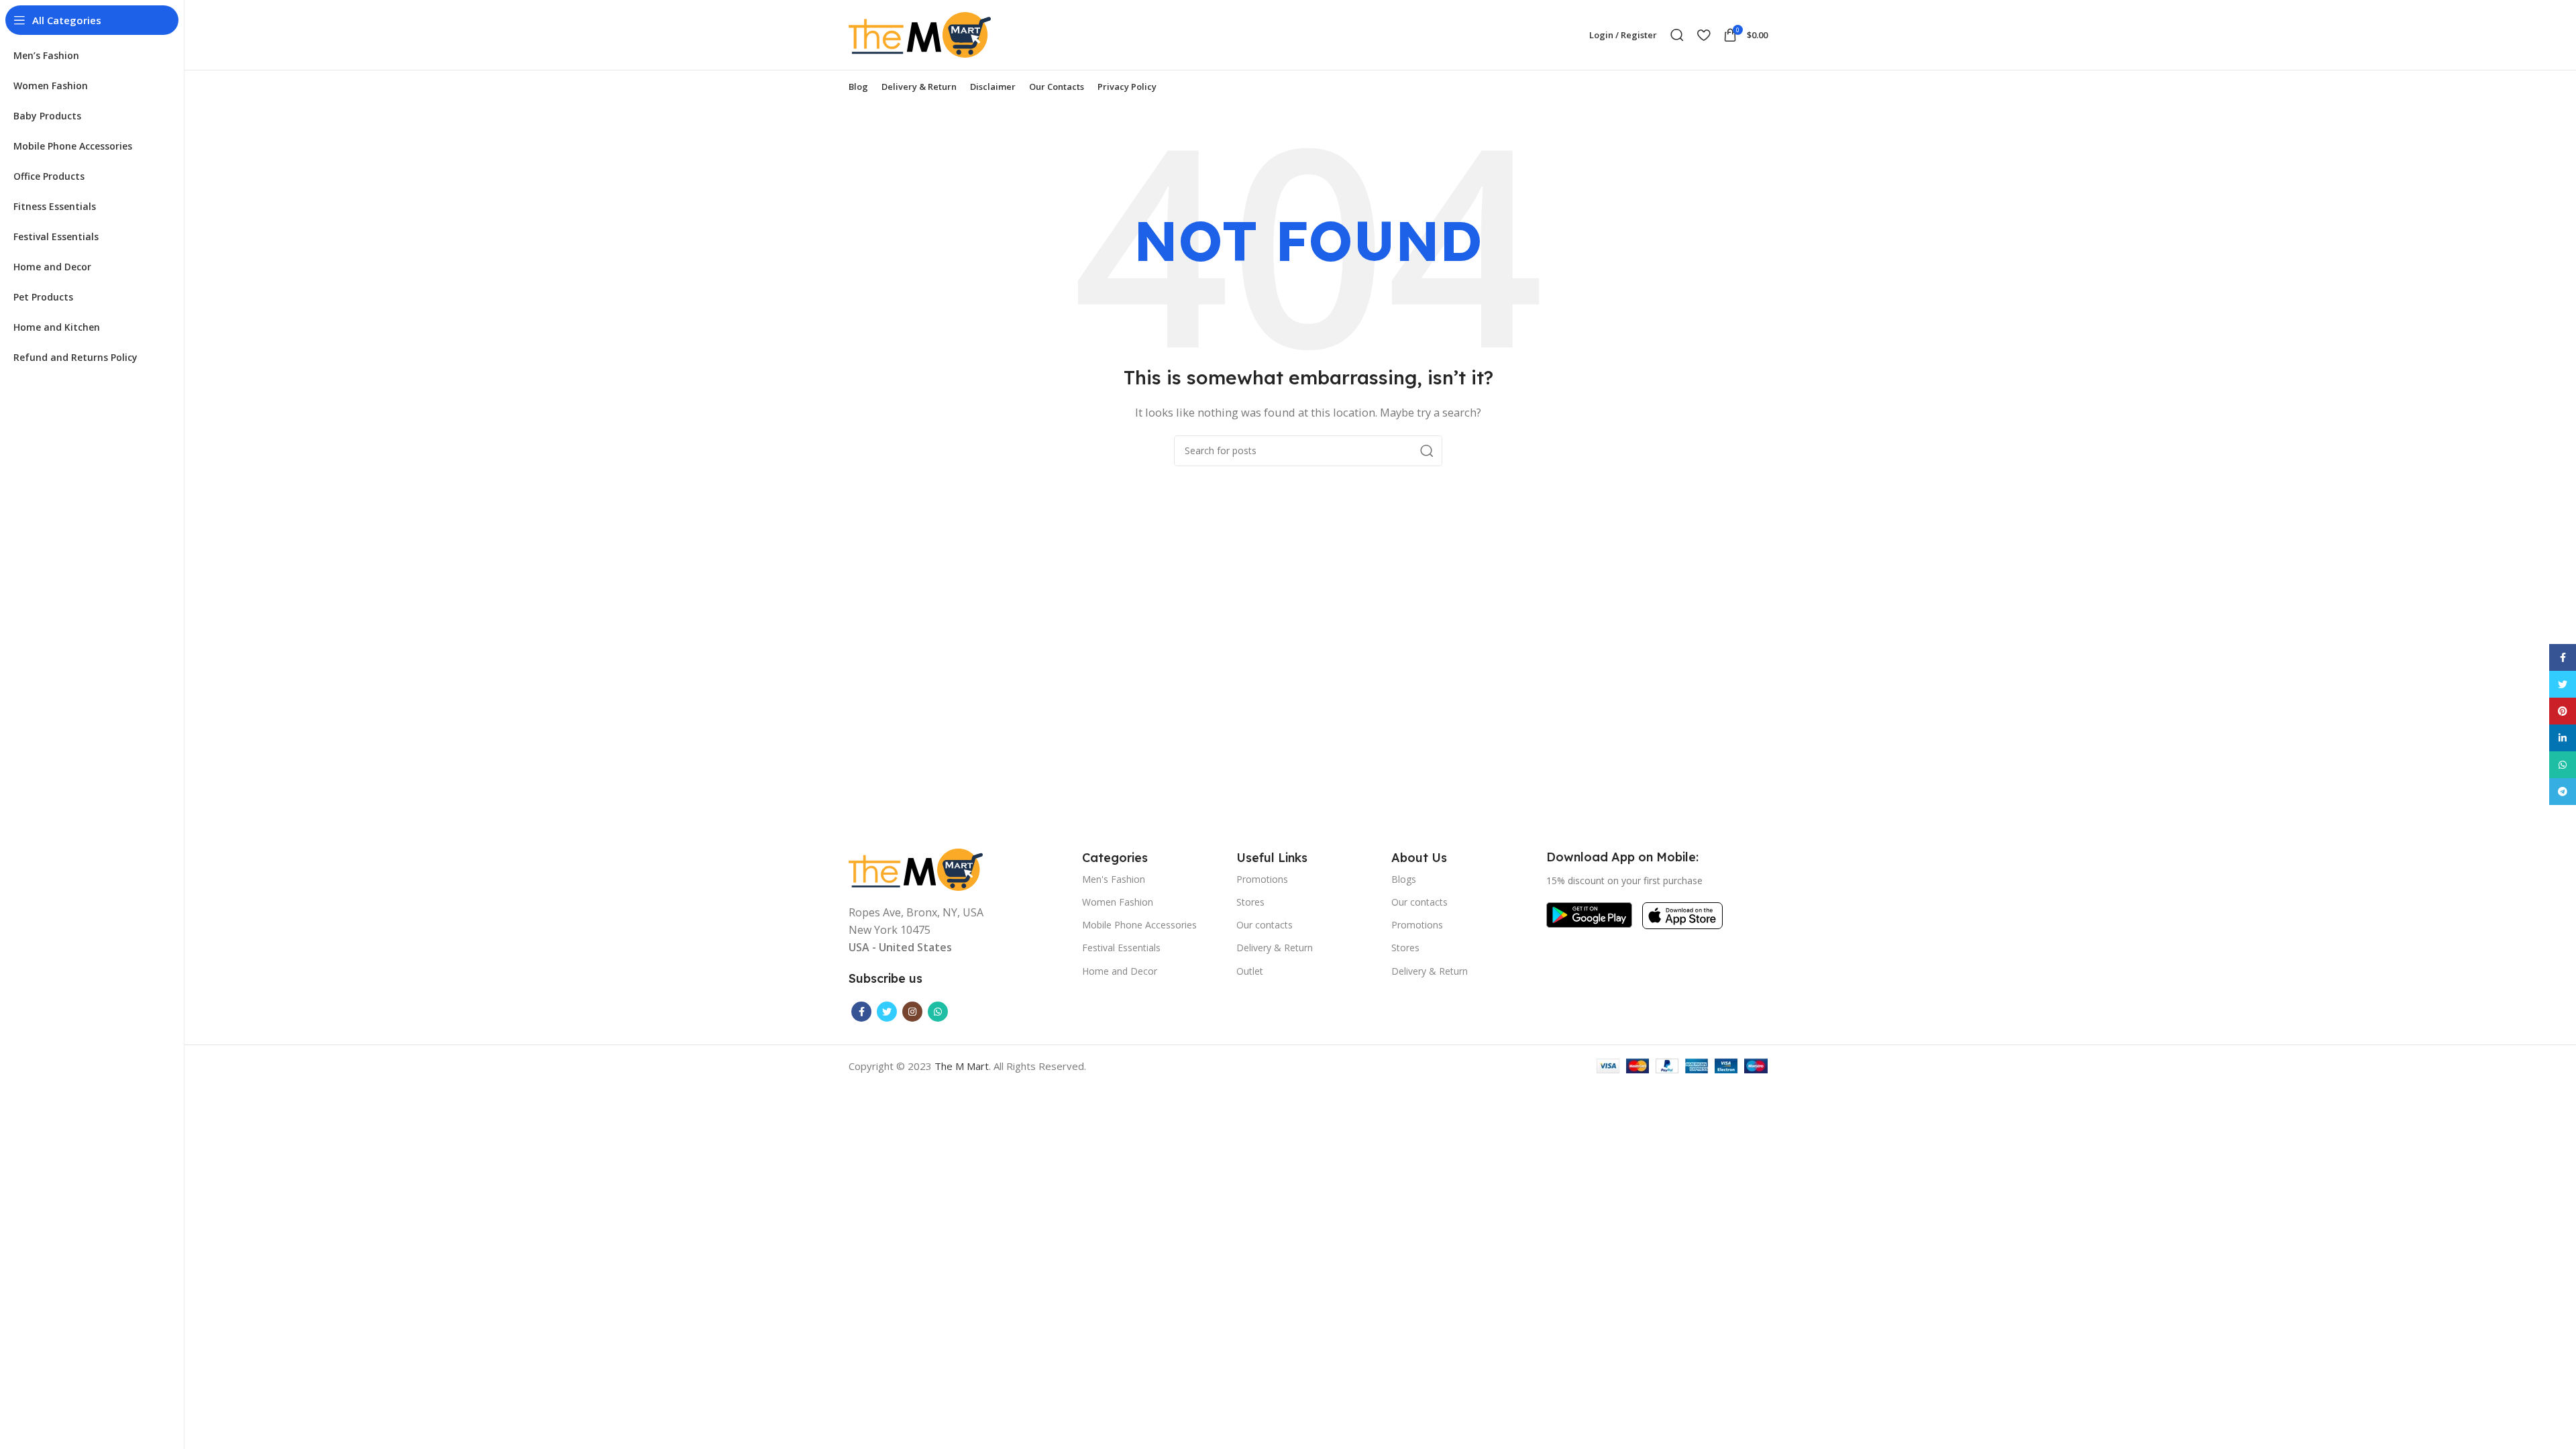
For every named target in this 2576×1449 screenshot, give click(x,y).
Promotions (1262, 879)
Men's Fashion (1114, 879)
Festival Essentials (1121, 948)
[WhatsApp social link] (938, 1012)
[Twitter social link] (887, 1012)
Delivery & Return (1275, 948)
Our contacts (1265, 925)
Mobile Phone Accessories (1139, 925)
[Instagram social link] (912, 1012)
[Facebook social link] (861, 1012)
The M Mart (962, 1066)
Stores (1250, 902)
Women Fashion (1118, 902)
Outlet (1250, 971)
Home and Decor (1120, 971)
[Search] (1677, 35)
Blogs (1404, 879)
